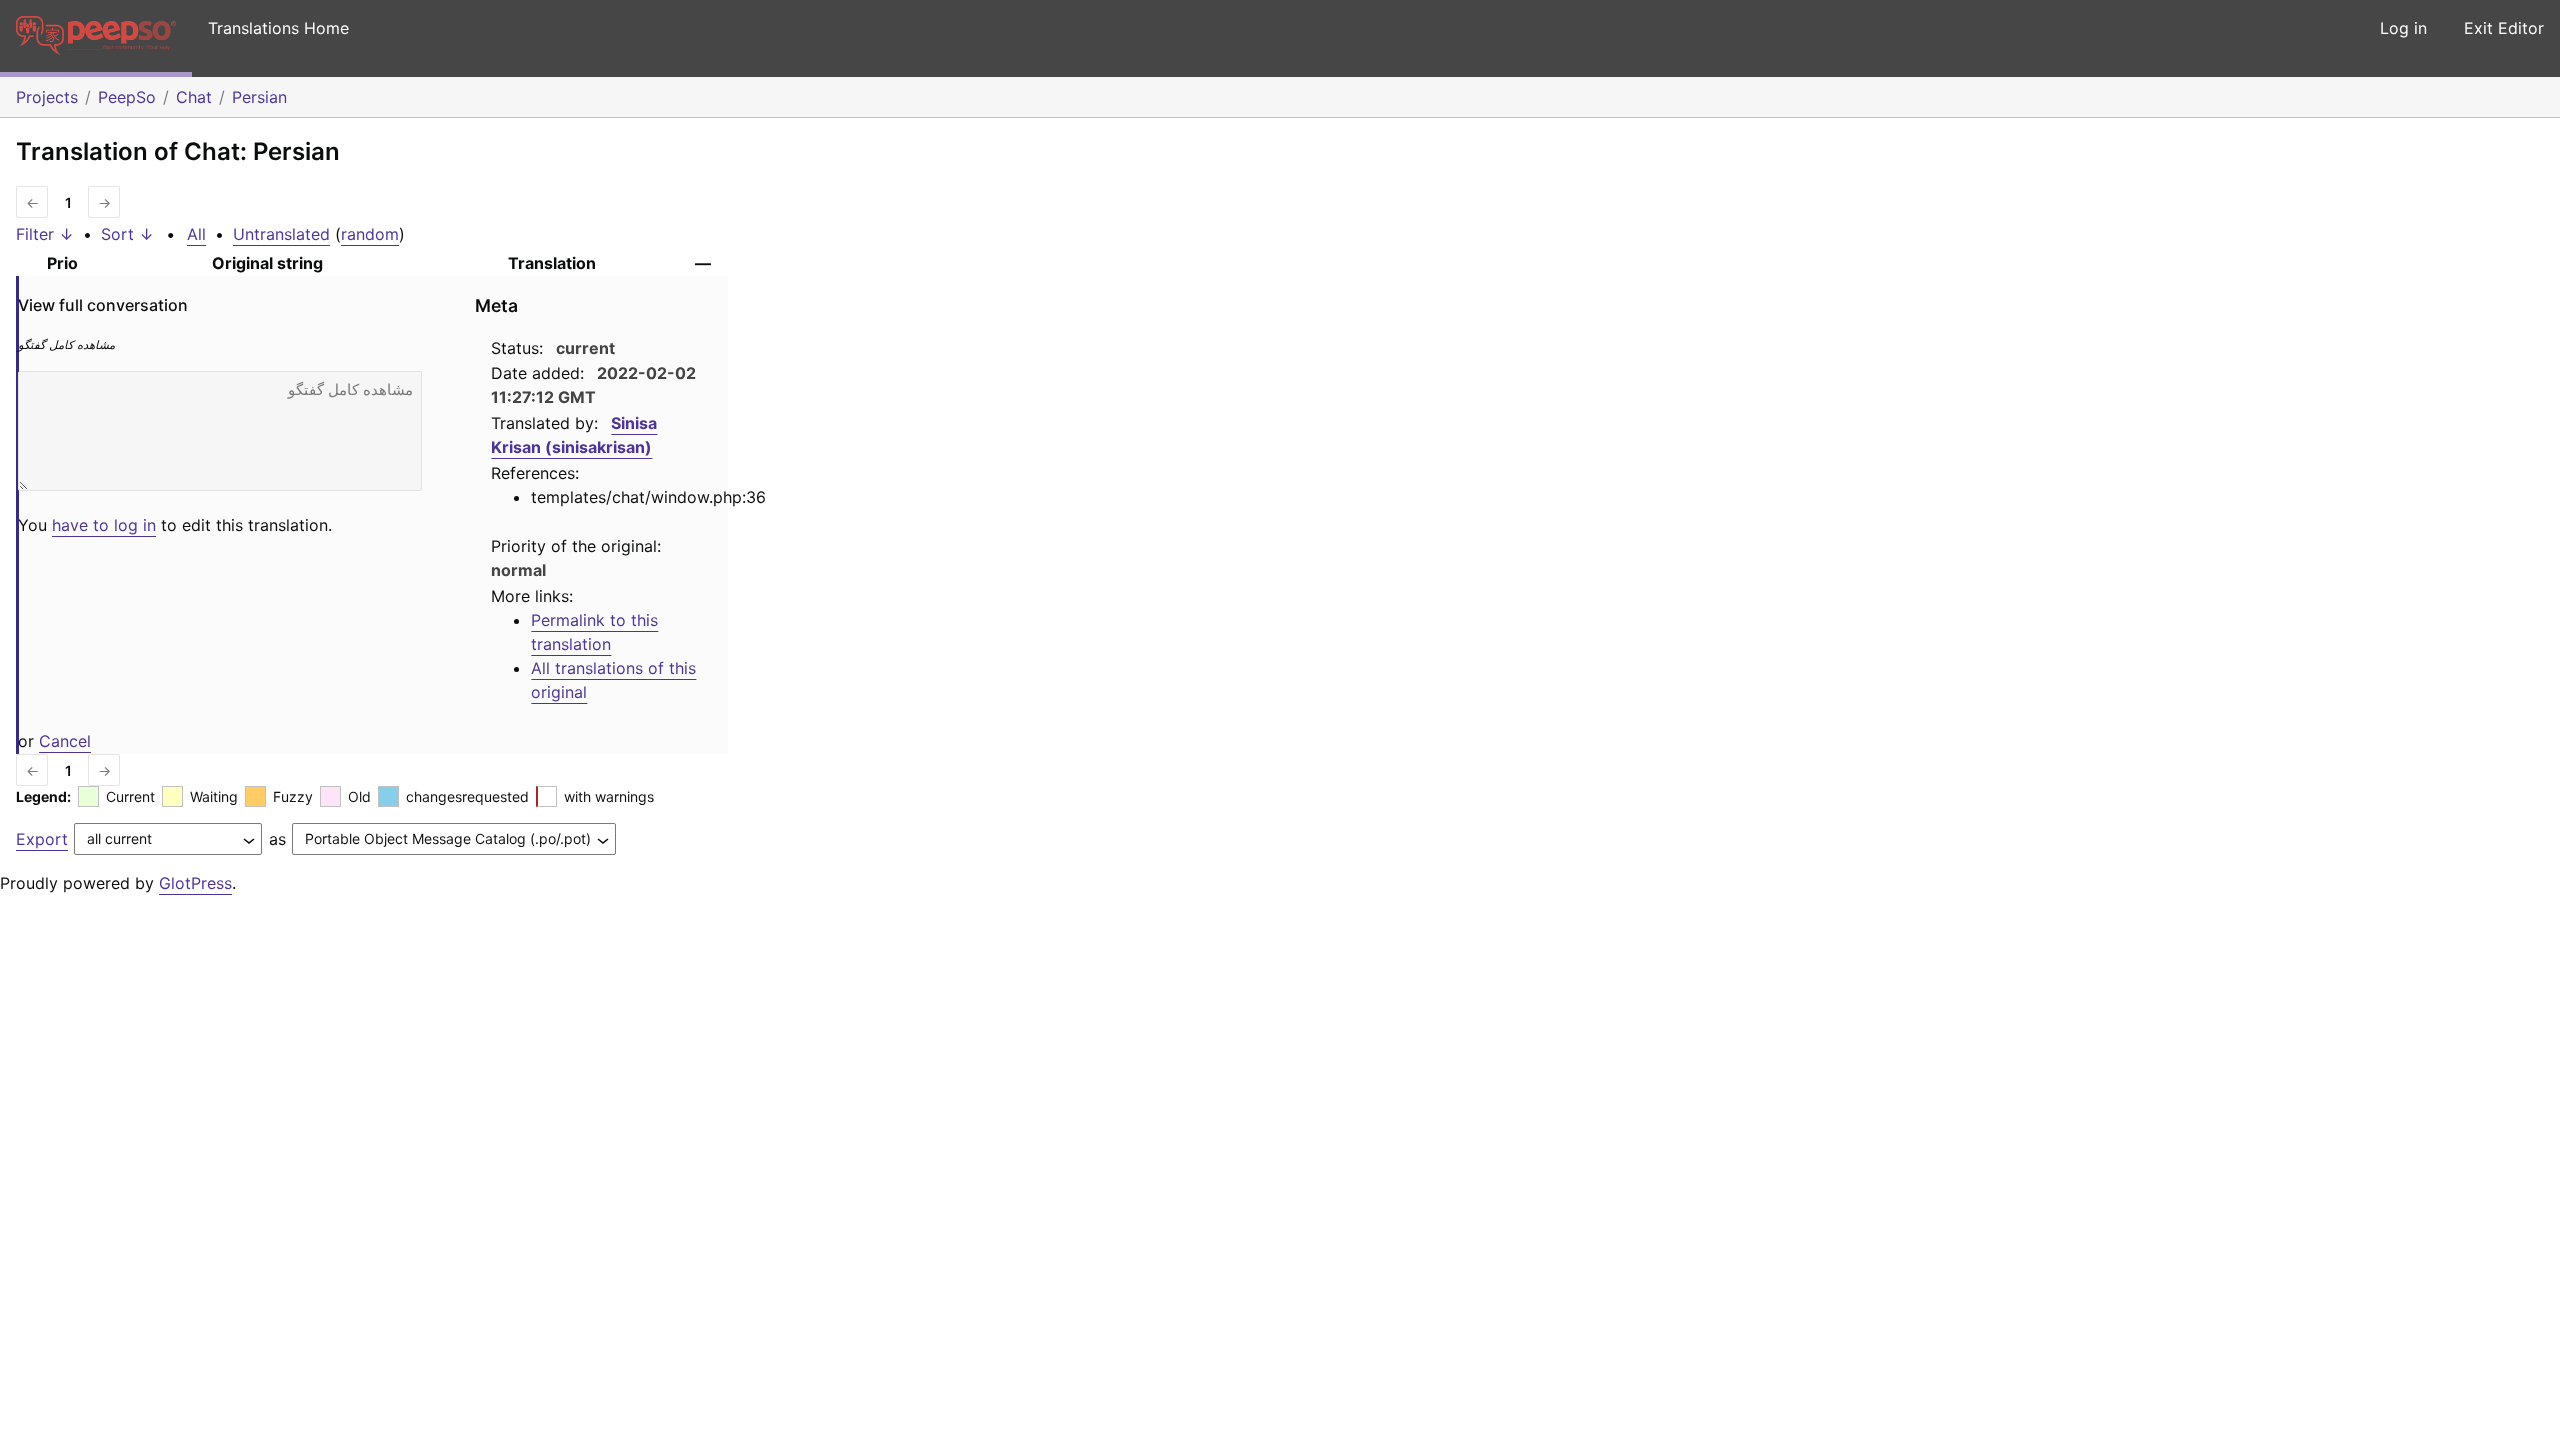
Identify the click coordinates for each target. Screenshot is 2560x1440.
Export (42, 839)
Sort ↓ (127, 234)
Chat (194, 97)
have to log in (104, 525)
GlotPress (195, 883)
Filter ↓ (45, 234)
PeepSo (127, 97)
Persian (259, 97)
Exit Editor (2504, 28)
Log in (2403, 28)
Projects (47, 97)
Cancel (65, 741)
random (370, 234)
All (196, 234)
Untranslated (281, 234)
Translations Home (278, 28)
